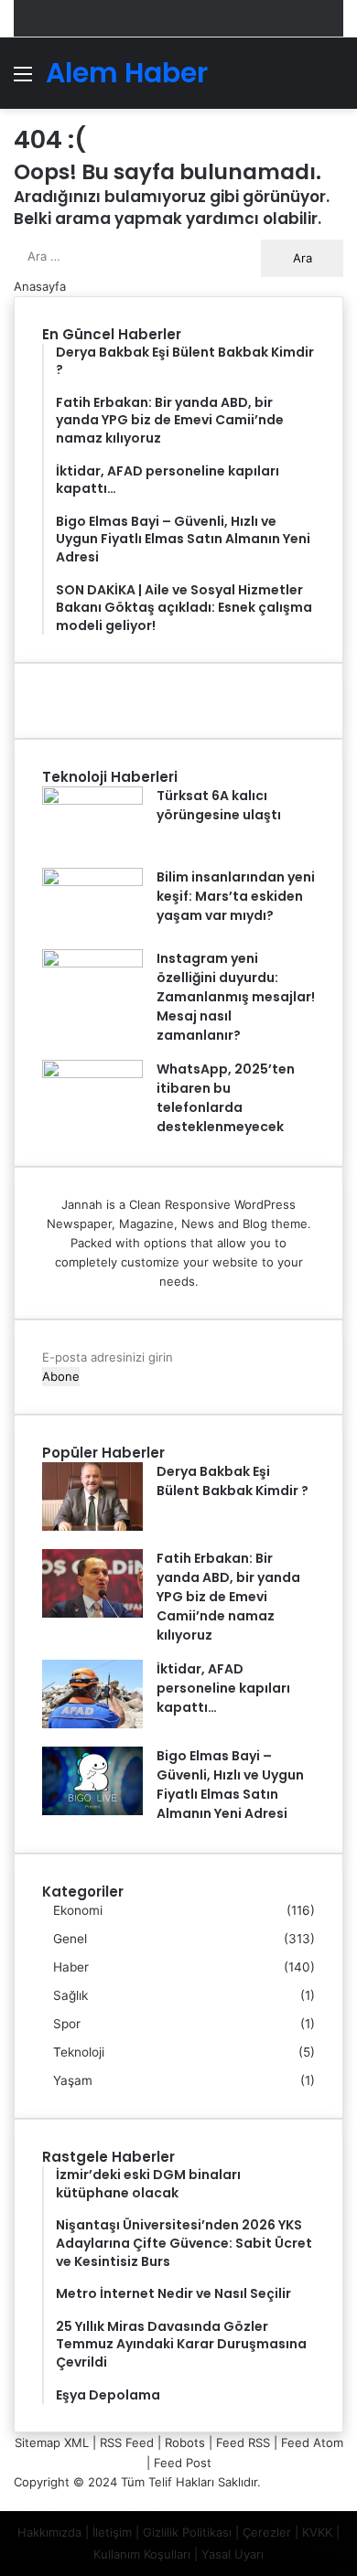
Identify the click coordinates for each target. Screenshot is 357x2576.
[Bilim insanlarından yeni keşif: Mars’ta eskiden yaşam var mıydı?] (92, 882)
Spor (67, 2024)
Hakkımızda (49, 2532)
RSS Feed (127, 2442)
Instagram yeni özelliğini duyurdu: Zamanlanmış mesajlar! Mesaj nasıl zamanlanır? (236, 997)
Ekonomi (78, 1910)
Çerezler (267, 2532)
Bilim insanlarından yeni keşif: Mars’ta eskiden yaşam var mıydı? (236, 896)
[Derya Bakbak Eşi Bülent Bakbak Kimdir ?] (92, 1526)
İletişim (112, 2532)
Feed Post (183, 2463)
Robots (185, 2442)
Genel (70, 1939)
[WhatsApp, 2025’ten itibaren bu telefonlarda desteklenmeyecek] (92, 1074)
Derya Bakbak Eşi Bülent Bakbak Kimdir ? (233, 1481)
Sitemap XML (52, 2442)
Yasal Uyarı (233, 2554)
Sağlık (70, 1995)
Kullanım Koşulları (142, 2554)
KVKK (317, 2532)
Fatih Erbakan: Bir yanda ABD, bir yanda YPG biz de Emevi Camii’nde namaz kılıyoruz (228, 1597)
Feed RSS (243, 2442)
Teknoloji (79, 2052)
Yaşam (73, 2080)
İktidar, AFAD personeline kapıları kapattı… (223, 1688)
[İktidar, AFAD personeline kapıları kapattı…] (92, 1724)
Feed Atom (312, 2442)
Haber (71, 1967)
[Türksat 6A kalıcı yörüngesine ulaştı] (92, 800)
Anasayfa (40, 286)
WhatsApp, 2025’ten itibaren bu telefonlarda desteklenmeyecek (226, 1098)
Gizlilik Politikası (187, 2532)
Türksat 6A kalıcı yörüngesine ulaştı (219, 805)
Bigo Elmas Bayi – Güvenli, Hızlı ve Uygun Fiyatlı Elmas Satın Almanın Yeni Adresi (230, 1785)
